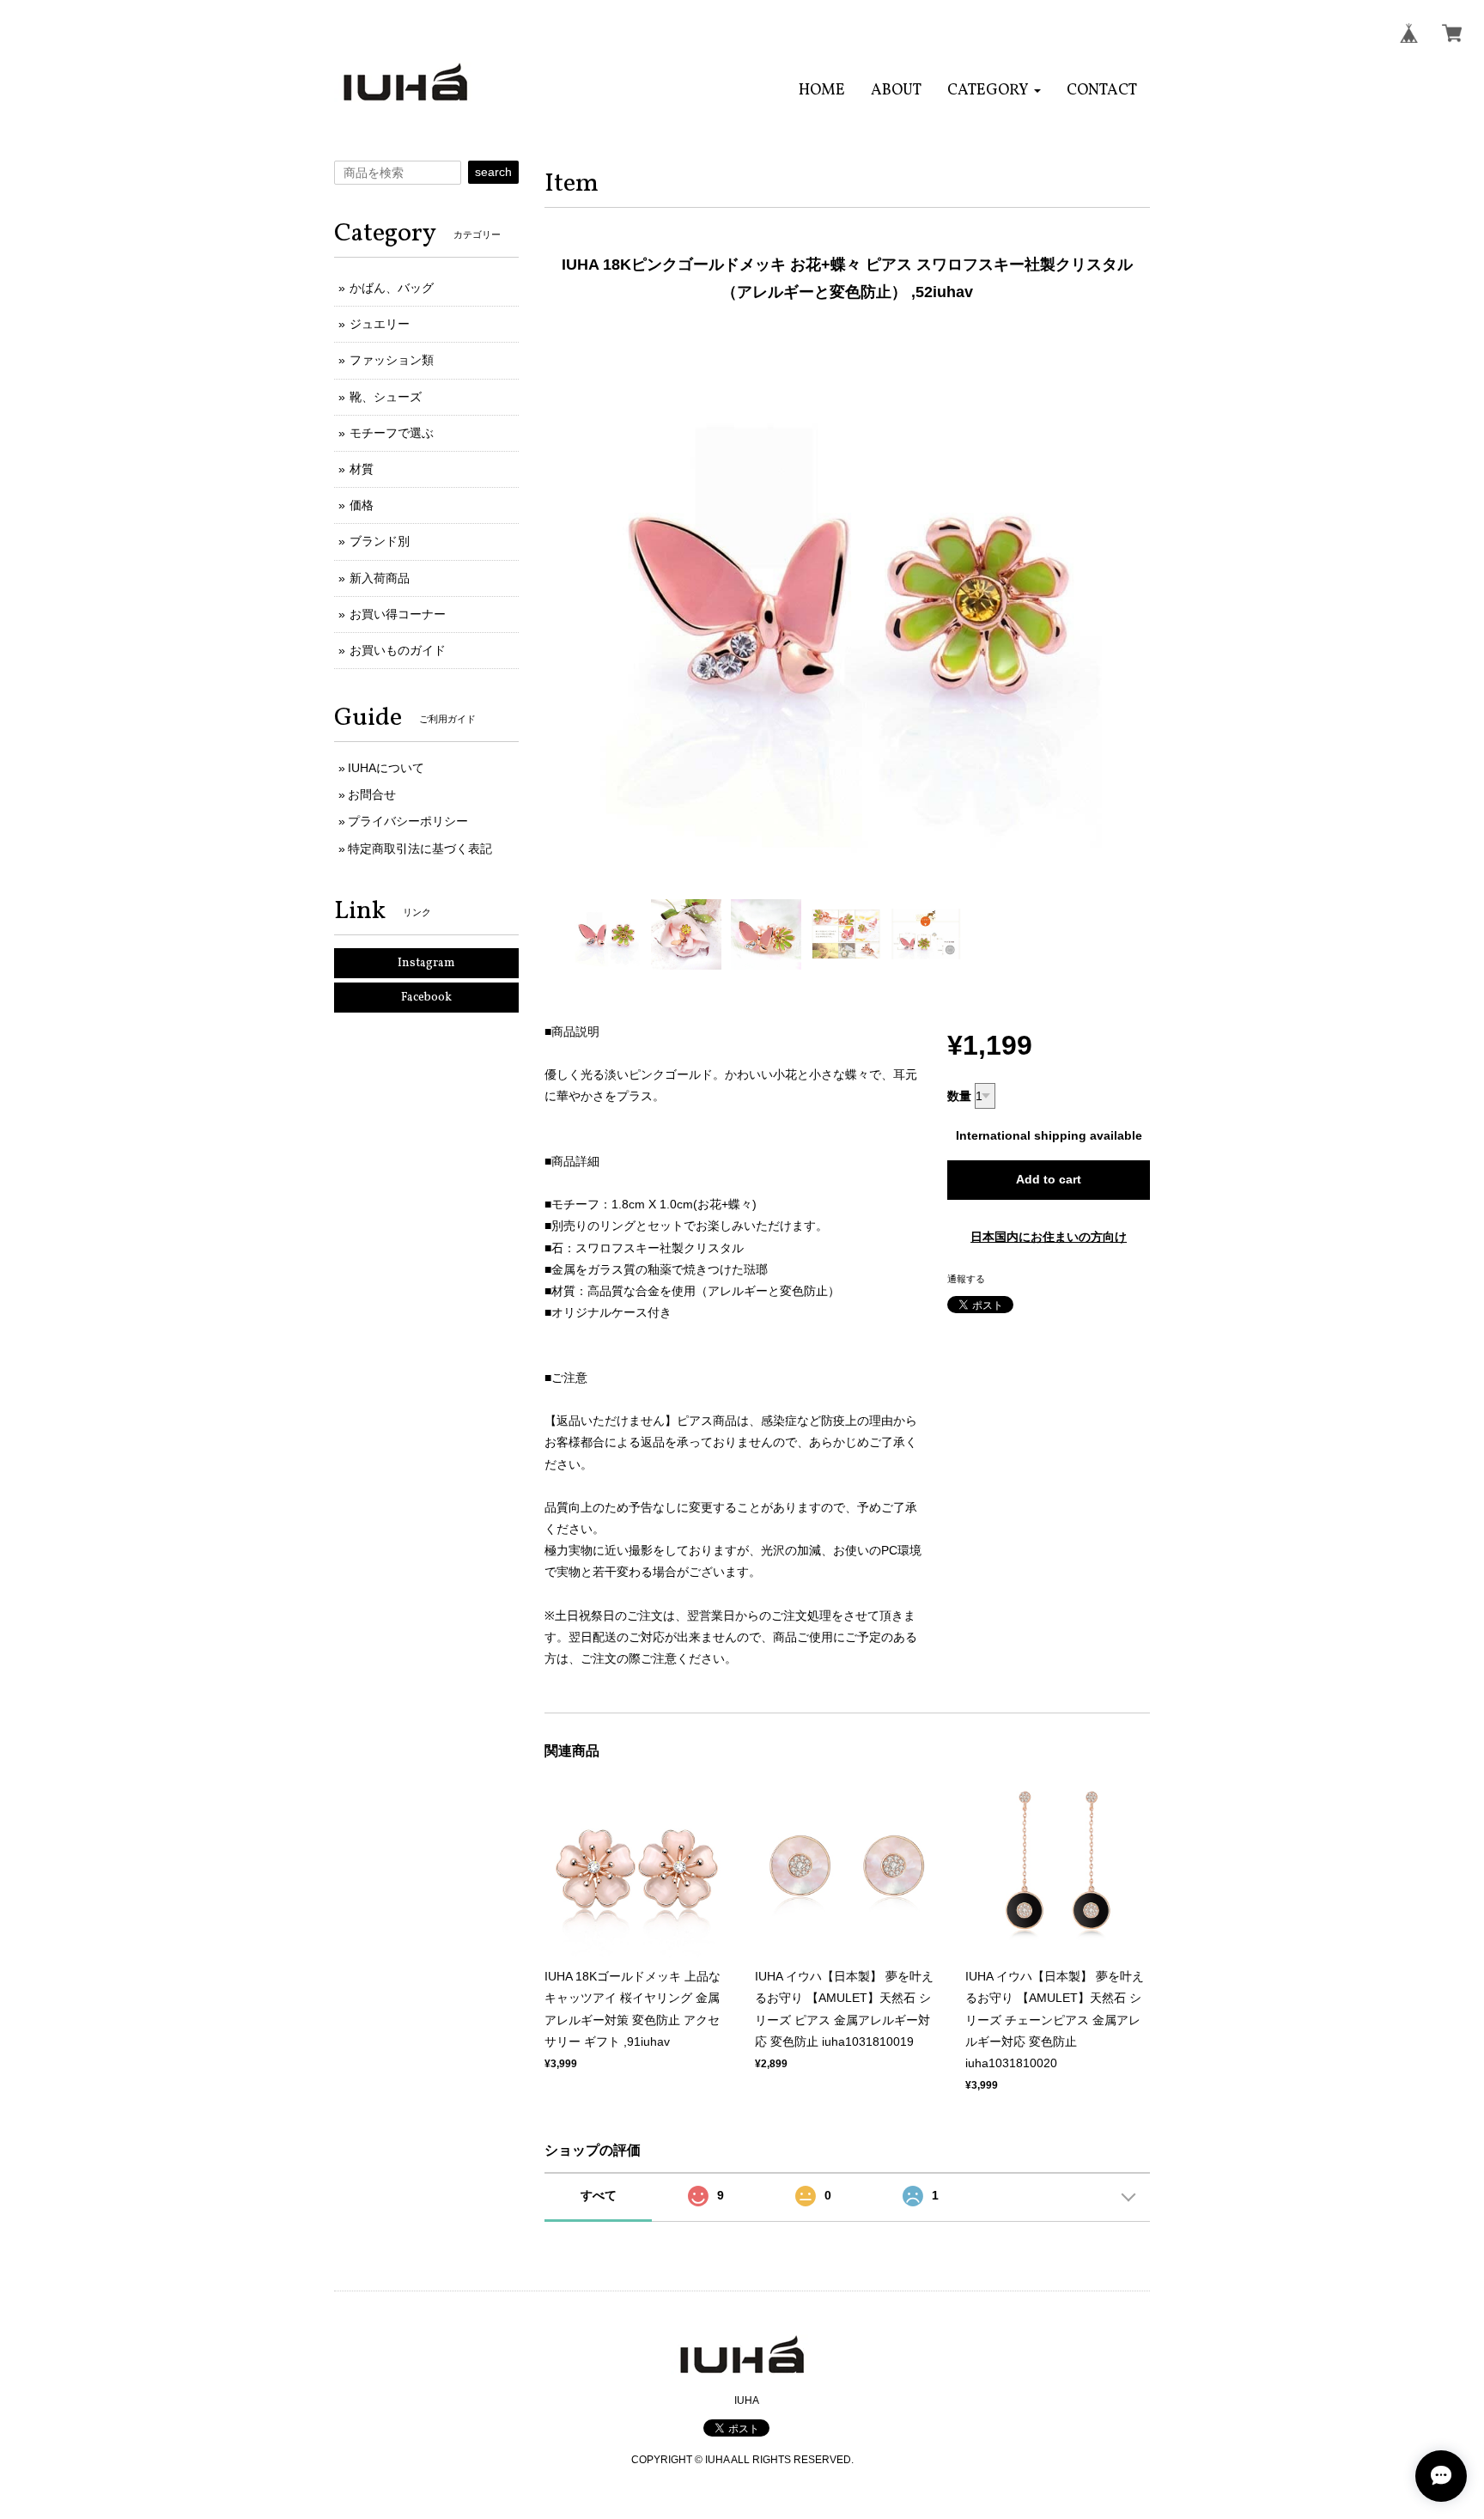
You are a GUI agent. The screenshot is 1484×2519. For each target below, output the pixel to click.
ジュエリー (380, 324)
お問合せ (372, 794)
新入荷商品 (380, 578)
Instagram (426, 963)
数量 (959, 1096)
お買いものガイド (398, 650)
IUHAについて (386, 768)
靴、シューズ (386, 397)
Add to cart (1049, 1179)
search (493, 172)
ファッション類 (392, 360)
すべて (599, 2195)
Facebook (426, 998)
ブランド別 (380, 541)
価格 (362, 505)
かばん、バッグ (392, 288)
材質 (362, 469)
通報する (966, 1279)
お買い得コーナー (398, 614)
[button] (994, 91)
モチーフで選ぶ (392, 433)
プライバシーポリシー (408, 821)
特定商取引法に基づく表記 (420, 849)
